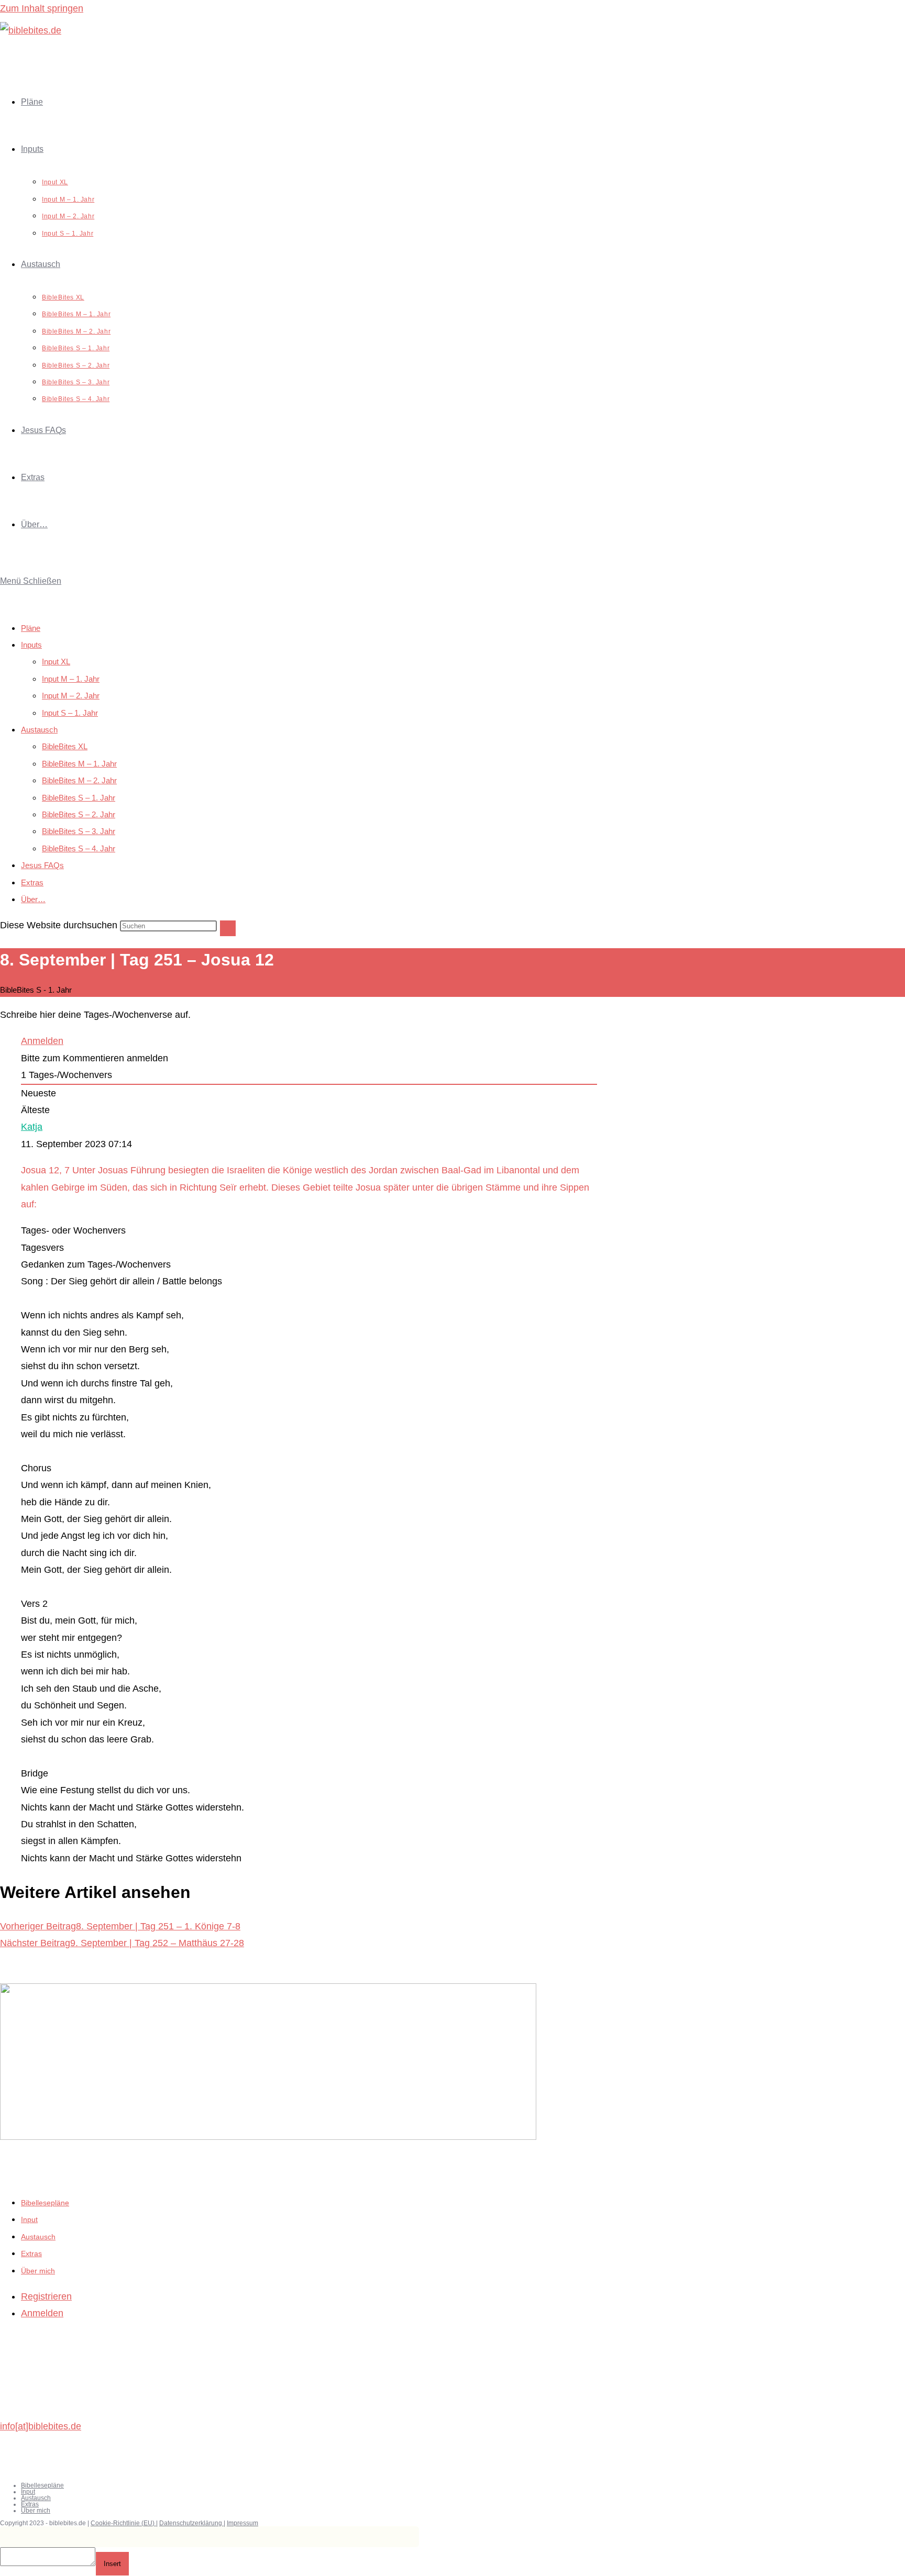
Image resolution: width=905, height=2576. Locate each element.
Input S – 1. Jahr (70, 713)
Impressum (242, 2523)
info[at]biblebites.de (41, 2426)
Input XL (56, 662)
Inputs (31, 645)
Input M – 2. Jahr (71, 696)
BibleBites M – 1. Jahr (79, 764)
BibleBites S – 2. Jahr (79, 814)
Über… (33, 899)
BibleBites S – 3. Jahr (79, 831)
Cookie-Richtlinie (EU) (123, 2523)
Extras (32, 882)
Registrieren (46, 2296)
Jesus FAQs (42, 865)
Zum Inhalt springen (42, 8)
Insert (112, 2564)
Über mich (38, 2271)
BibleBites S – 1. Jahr (79, 798)
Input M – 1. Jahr (71, 679)
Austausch (39, 730)
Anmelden (42, 1041)
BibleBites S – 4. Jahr (79, 848)
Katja (32, 1127)
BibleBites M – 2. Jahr (79, 780)
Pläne (31, 628)
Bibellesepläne (45, 2203)
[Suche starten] (228, 928)
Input (29, 2219)
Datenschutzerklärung (191, 2523)
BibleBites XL (65, 746)
